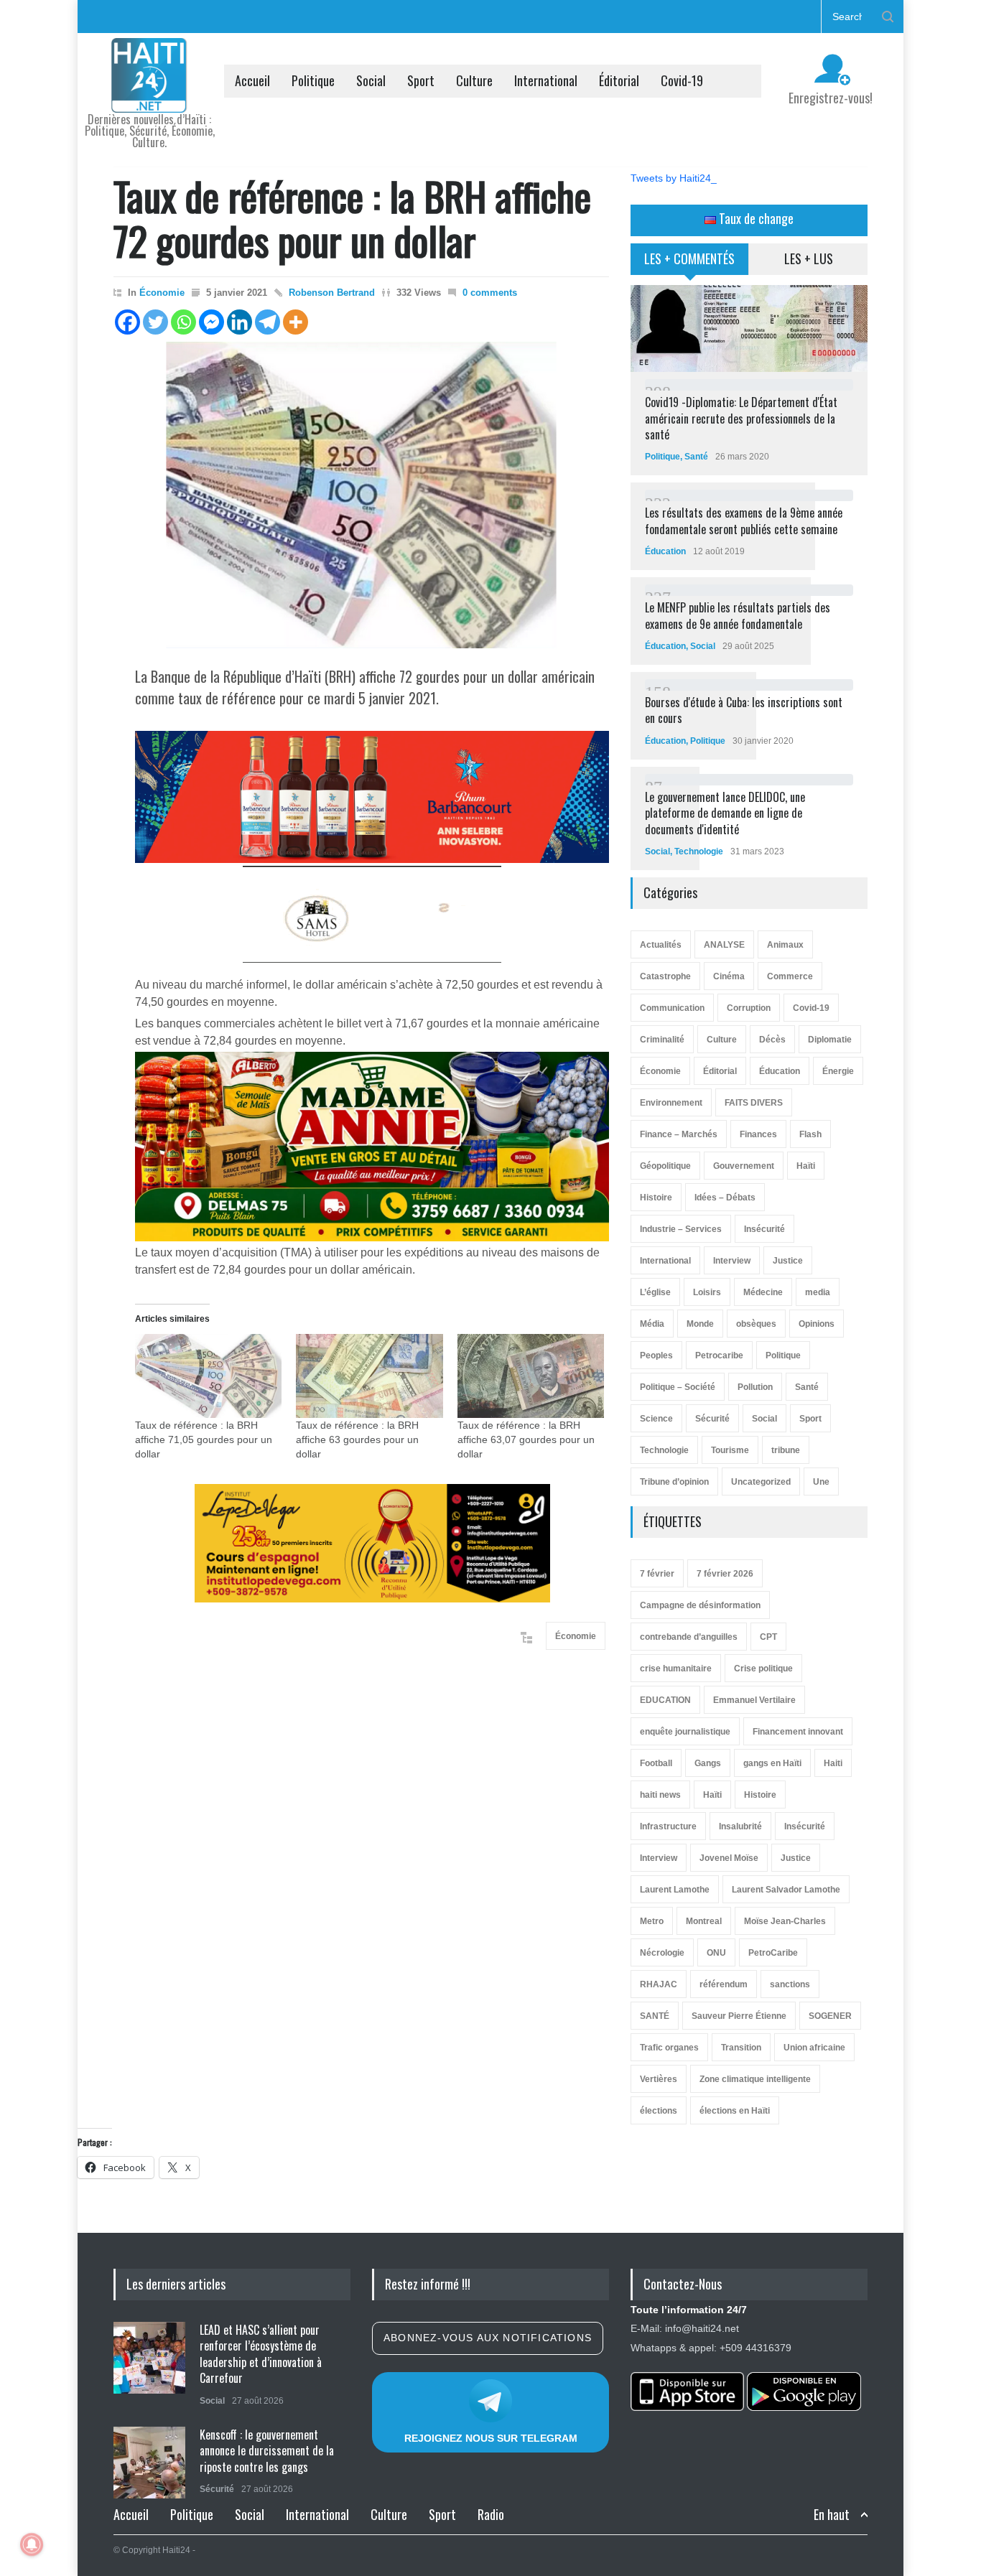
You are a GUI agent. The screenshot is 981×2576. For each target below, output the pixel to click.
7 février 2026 (725, 1574)
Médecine (763, 1292)
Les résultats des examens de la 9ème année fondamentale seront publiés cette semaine (744, 521)
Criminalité (662, 1040)
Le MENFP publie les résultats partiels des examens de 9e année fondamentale (738, 615)
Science (656, 1419)
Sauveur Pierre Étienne (739, 2016)
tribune (786, 1450)
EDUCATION (665, 1700)
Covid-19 (682, 80)
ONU (716, 1953)
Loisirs (707, 1292)
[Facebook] (127, 322)
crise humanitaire (676, 1669)
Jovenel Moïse (729, 1858)
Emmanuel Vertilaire (754, 1700)
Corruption (749, 1008)
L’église (655, 1292)
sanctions (790, 1984)
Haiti (833, 1763)
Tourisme (730, 1450)
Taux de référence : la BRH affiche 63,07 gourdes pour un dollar (526, 1439)
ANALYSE (724, 945)
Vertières (659, 2079)
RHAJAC (659, 1984)
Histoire (656, 1198)
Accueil (252, 80)
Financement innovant (798, 1732)
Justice (788, 1261)
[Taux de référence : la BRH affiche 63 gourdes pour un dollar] (369, 1376)
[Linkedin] (240, 322)
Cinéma (729, 976)
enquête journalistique (685, 1732)
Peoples (656, 1355)
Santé (696, 457)
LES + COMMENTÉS (689, 258)
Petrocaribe (719, 1355)
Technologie (699, 851)
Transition (741, 2048)
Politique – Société (678, 1387)
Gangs (708, 1763)
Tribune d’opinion (674, 1482)
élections (659, 2111)
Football (656, 1763)
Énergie (838, 1071)
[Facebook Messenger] (211, 322)
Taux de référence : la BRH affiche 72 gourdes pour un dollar (352, 218)
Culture (474, 80)
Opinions (817, 1324)
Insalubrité (740, 1826)
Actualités (661, 945)
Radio (491, 2514)
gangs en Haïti (772, 1763)
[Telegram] (268, 322)
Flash (810, 1134)
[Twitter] (155, 322)
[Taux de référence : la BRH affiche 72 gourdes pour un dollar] (361, 495)
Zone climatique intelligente (755, 2079)
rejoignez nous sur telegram (491, 2438)
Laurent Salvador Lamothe (786, 1890)
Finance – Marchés (679, 1134)
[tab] (690, 264)
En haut (832, 2515)
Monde (700, 1324)
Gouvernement (744, 1166)
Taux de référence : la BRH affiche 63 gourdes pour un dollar (357, 1439)
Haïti (806, 1166)
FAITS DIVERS (754, 1103)
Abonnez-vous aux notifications (488, 2338)
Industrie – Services (681, 1229)
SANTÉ (655, 2016)
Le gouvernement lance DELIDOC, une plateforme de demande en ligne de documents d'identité (725, 813)
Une (821, 1482)
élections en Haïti (735, 2111)
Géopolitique (665, 1166)
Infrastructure (668, 1826)
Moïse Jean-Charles (785, 1921)
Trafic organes (669, 2048)
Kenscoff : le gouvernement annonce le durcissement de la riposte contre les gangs (267, 2451)
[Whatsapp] (183, 322)
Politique (313, 80)
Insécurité (764, 1229)
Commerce (790, 976)
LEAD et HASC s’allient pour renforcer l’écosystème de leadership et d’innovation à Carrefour (261, 2354)
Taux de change (755, 218)
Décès (772, 1040)
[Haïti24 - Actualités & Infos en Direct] (149, 96)
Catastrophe (665, 976)
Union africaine (814, 2048)
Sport (421, 80)
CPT (768, 1637)
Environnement (671, 1103)
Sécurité (712, 1419)
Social (371, 80)
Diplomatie (830, 1040)
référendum (724, 1984)
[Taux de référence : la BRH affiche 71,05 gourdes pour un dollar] (208, 1376)
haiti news (660, 1795)
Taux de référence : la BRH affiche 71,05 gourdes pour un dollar (204, 1439)
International (546, 80)
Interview (732, 1261)
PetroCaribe (773, 1953)
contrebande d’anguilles (689, 1637)
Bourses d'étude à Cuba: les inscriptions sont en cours (744, 710)
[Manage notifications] (32, 2544)
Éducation (665, 551)
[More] (296, 322)
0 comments (490, 293)
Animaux (785, 945)
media (818, 1292)
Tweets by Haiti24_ (674, 178)
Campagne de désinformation (700, 1605)
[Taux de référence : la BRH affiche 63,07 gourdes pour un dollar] (531, 1376)
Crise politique (763, 1669)
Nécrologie (662, 1953)
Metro (652, 1921)
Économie (162, 293)
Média (652, 1324)
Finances (758, 1134)
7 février (657, 1574)
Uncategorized (761, 1482)
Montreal (704, 1921)
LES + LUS (809, 258)
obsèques (756, 1324)
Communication (672, 1008)
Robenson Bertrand (332, 293)
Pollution (755, 1387)
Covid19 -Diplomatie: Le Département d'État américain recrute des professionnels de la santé (741, 418)
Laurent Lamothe (675, 1890)
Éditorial (619, 80)
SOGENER (830, 2016)
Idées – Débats (725, 1198)
